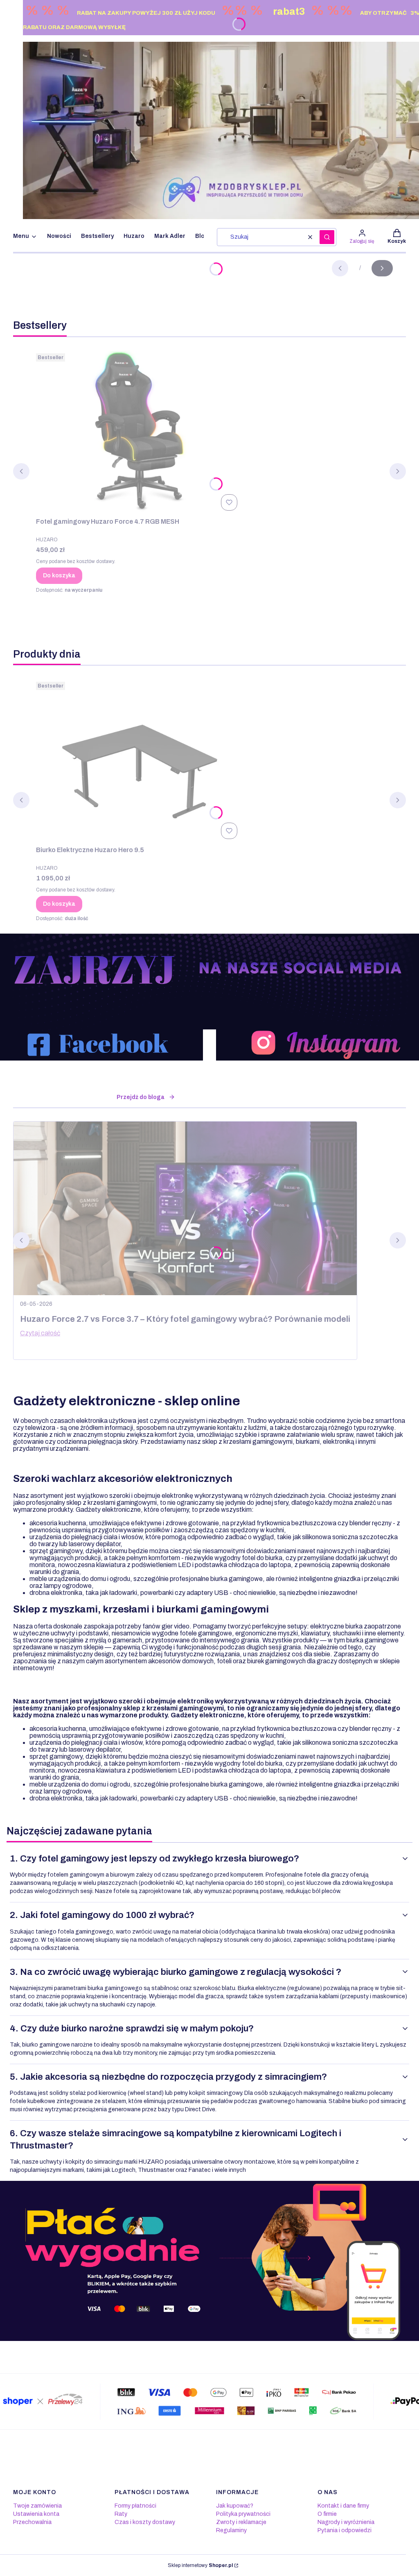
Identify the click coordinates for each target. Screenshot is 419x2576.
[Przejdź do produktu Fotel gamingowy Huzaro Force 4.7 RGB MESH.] (138, 432)
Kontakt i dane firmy (343, 2506)
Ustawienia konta (36, 2514)
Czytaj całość (40, 1333)
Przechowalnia (32, 2522)
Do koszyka (59, 576)
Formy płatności (135, 2506)
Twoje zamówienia (37, 2506)
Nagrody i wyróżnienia (346, 2522)
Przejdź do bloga (141, 1097)
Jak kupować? (235, 2506)
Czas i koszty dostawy (145, 2522)
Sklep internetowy (200, 2565)
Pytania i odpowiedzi (345, 2530)
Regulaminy (231, 2530)
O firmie (327, 2514)
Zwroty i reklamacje (241, 2522)
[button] (327, 237)
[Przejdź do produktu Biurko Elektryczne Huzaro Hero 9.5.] (138, 760)
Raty (121, 2514)
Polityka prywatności (243, 2514)
